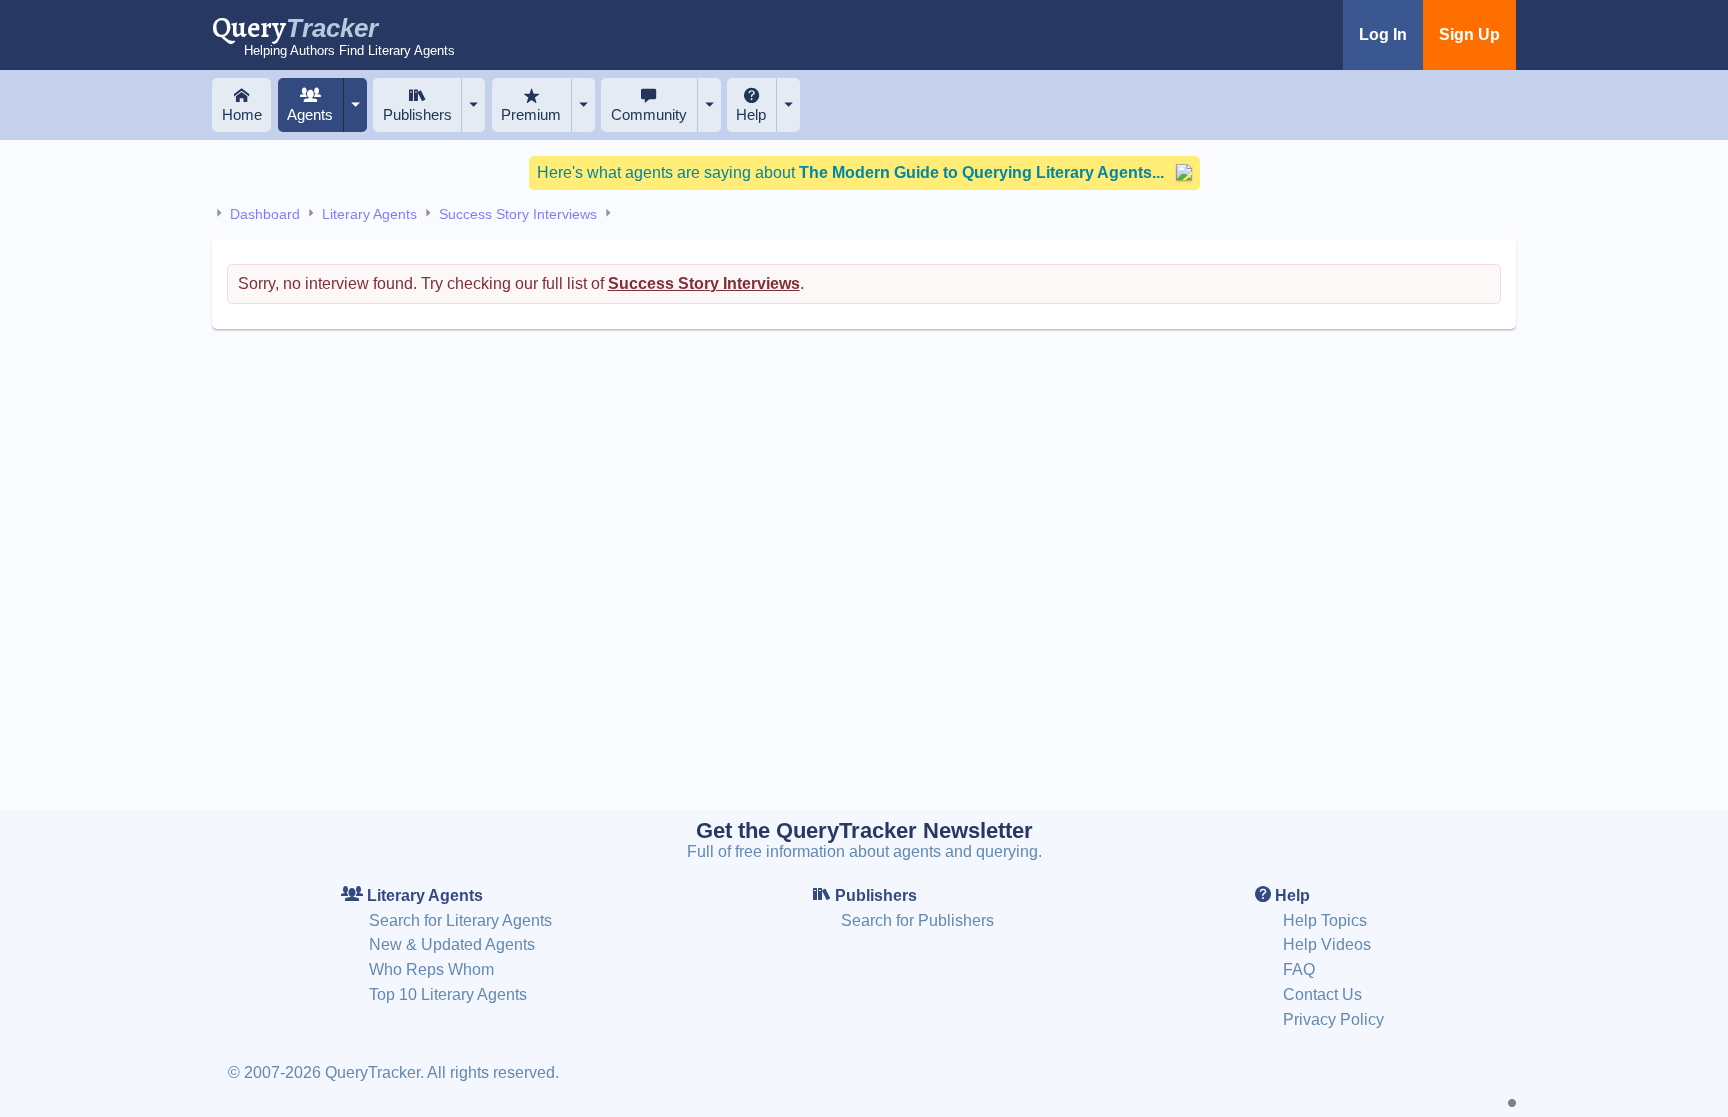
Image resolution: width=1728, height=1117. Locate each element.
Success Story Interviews (518, 214)
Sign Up (1469, 34)
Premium (531, 114)
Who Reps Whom (431, 969)
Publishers (417, 114)
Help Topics (1325, 920)
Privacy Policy (1333, 1019)
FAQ (1299, 969)
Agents (310, 114)
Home (242, 114)
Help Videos (1327, 944)
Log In (1383, 34)
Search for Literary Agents (460, 920)
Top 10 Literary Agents (448, 994)
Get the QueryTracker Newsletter (864, 830)
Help (751, 114)
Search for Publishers (917, 920)
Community (649, 114)
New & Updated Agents (452, 944)
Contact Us (1322, 994)
